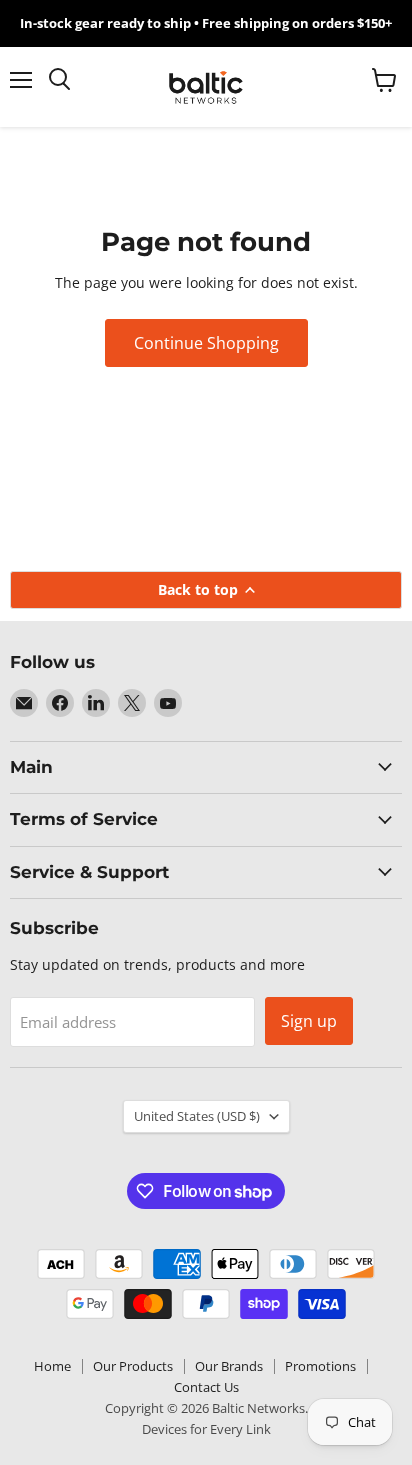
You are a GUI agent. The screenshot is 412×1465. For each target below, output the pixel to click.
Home (52, 1366)
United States (197, 1116)
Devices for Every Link (206, 1429)
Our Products (133, 1366)
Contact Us (206, 1387)
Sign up (309, 1021)
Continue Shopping (206, 343)
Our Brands (229, 1366)
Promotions (320, 1366)
